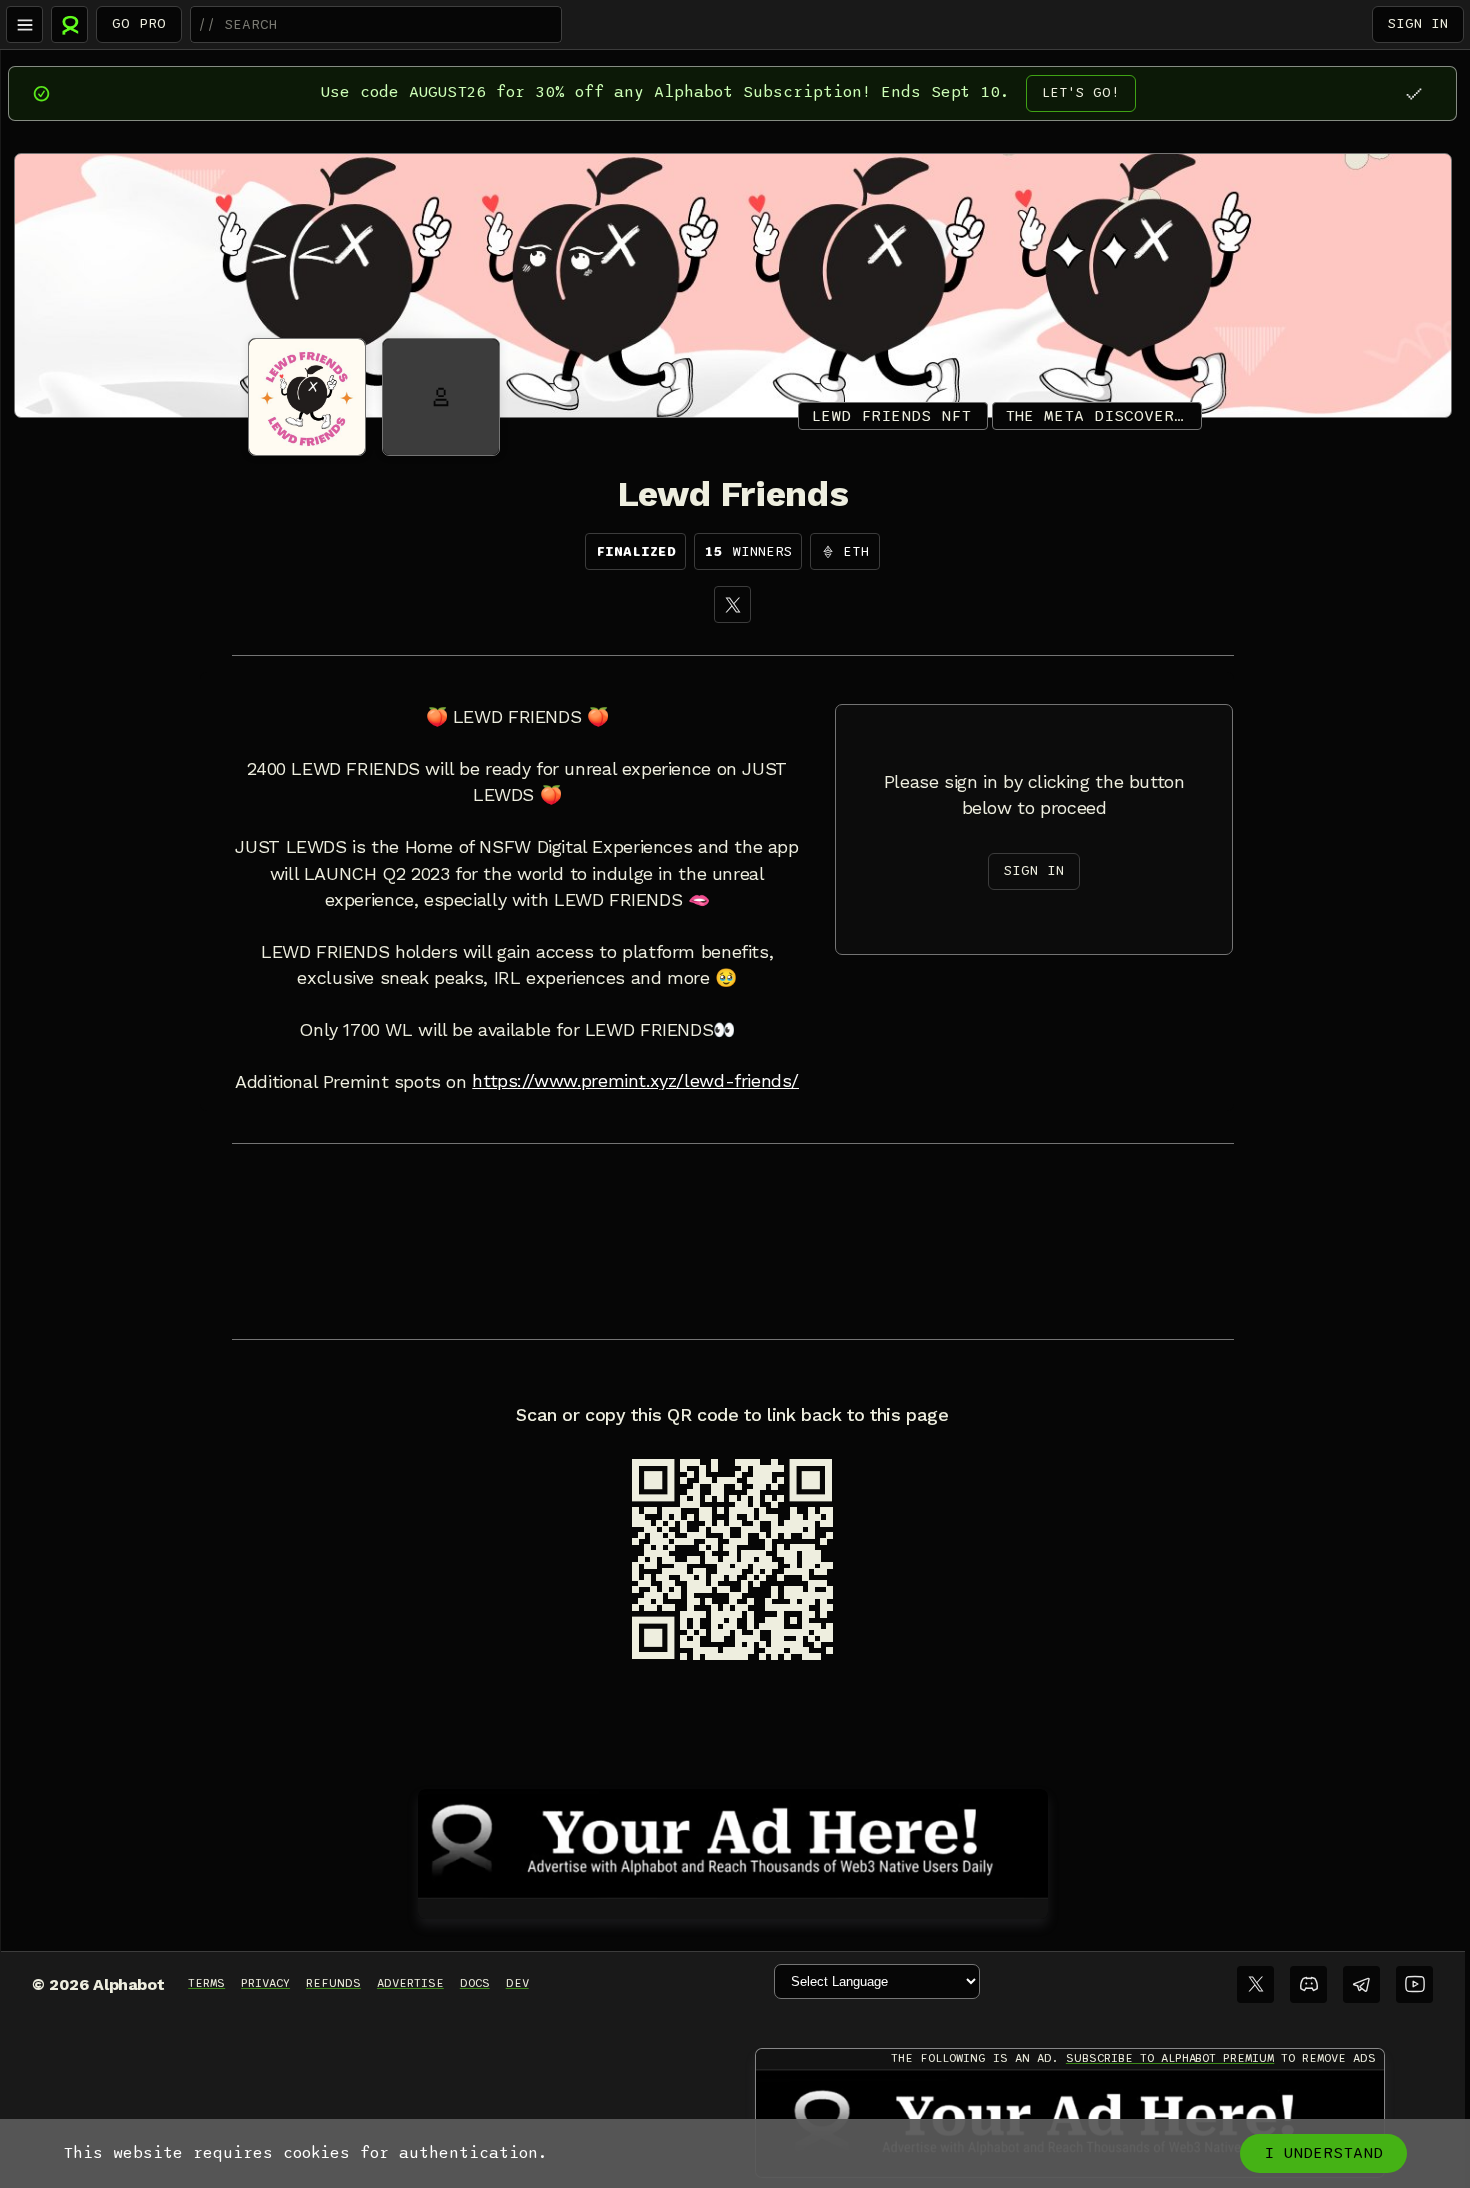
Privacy (265, 1983)
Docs (475, 1983)
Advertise (410, 1983)
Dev (517, 1983)
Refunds (333, 1983)
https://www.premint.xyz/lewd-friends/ (635, 1081)
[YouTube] (1414, 1984)
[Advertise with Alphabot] (733, 1840)
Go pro (139, 23)
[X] (732, 604)
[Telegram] (1361, 1984)
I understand (1323, 2153)
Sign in (1418, 23)
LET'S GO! (1081, 92)
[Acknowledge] (1413, 93)
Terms (206, 1983)
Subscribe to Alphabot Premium (1170, 2058)
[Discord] (1308, 1984)
